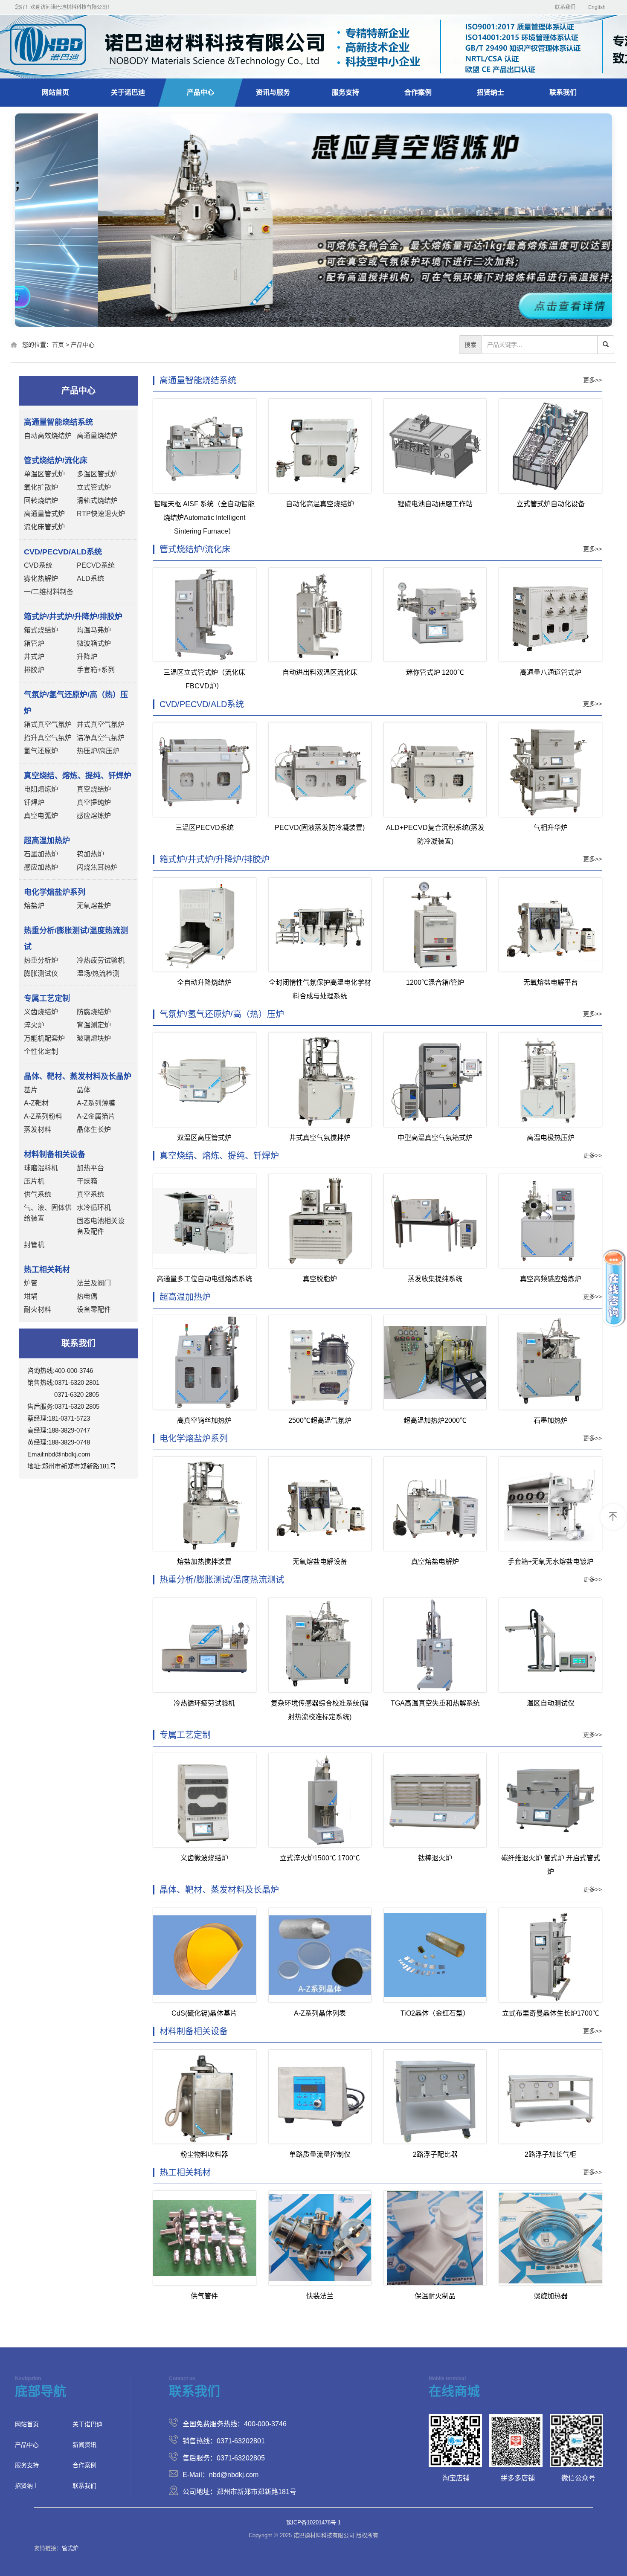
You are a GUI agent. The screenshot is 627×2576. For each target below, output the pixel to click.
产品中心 (200, 92)
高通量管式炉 (44, 514)
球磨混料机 (41, 1168)
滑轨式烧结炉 (97, 500)
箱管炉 (34, 643)
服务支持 (345, 92)
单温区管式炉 (44, 474)
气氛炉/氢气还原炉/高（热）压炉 (222, 1014)
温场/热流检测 (98, 973)
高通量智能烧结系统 (198, 380)
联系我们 (565, 7)
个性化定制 (41, 1052)
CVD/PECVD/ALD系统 (202, 704)
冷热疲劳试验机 (101, 960)
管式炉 (70, 2548)
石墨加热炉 (41, 854)
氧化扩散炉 (41, 487)
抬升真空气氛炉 (48, 738)
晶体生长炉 (94, 1130)
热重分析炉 (41, 960)
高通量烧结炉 (97, 436)
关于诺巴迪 (128, 92)
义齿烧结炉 (41, 1012)
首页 (58, 345)
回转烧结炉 (41, 500)
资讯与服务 (273, 92)
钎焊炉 (34, 802)
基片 (31, 1090)
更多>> (592, 380)
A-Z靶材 (36, 1103)
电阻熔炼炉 (41, 789)
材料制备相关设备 (194, 2031)
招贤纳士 (491, 92)
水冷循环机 (94, 1208)
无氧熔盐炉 (94, 906)
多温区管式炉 (97, 474)
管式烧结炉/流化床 (195, 549)
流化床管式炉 (44, 527)
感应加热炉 (41, 867)
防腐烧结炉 (94, 1012)
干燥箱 (87, 1181)
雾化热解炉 (41, 579)
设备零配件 (94, 1310)
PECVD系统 (96, 565)
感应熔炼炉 (94, 816)
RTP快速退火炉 (101, 514)
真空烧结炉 (94, 789)
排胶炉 (34, 670)
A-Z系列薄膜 (96, 1103)
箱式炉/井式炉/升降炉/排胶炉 (215, 859)
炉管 (31, 1283)
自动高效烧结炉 (48, 436)
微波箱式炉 (94, 643)
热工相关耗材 (185, 2173)
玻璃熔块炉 (94, 1038)
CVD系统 (38, 565)
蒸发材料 (38, 1130)
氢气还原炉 (41, 751)
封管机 (34, 1245)
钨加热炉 (90, 854)
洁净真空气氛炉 (101, 738)
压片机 (34, 1181)
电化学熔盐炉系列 (194, 1439)
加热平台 (90, 1168)
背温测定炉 (94, 1025)
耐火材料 (38, 1310)
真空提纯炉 (94, 802)
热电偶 (87, 1296)
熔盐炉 (34, 906)
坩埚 (31, 1296)
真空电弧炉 (41, 816)
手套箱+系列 (96, 670)
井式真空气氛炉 (101, 724)
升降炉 (87, 657)
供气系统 (38, 1194)
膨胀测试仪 (41, 973)
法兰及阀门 (94, 1283)
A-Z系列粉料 (43, 1116)
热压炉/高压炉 (98, 751)
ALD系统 (90, 579)
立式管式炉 (94, 487)
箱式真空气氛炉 (48, 724)
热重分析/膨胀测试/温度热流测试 (222, 1580)
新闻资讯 (84, 2445)
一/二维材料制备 (49, 592)
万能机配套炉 (44, 1038)
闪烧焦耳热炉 (97, 867)
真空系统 (90, 1194)
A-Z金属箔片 (96, 1116)
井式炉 (34, 657)
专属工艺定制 (185, 1735)
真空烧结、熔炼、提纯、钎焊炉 (219, 1156)
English (597, 7)
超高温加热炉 (185, 1297)
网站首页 (55, 92)
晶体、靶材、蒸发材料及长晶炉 (219, 1890)
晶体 (84, 1090)
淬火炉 (34, 1025)
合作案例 (418, 92)
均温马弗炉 (94, 630)
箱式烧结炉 (41, 630)
